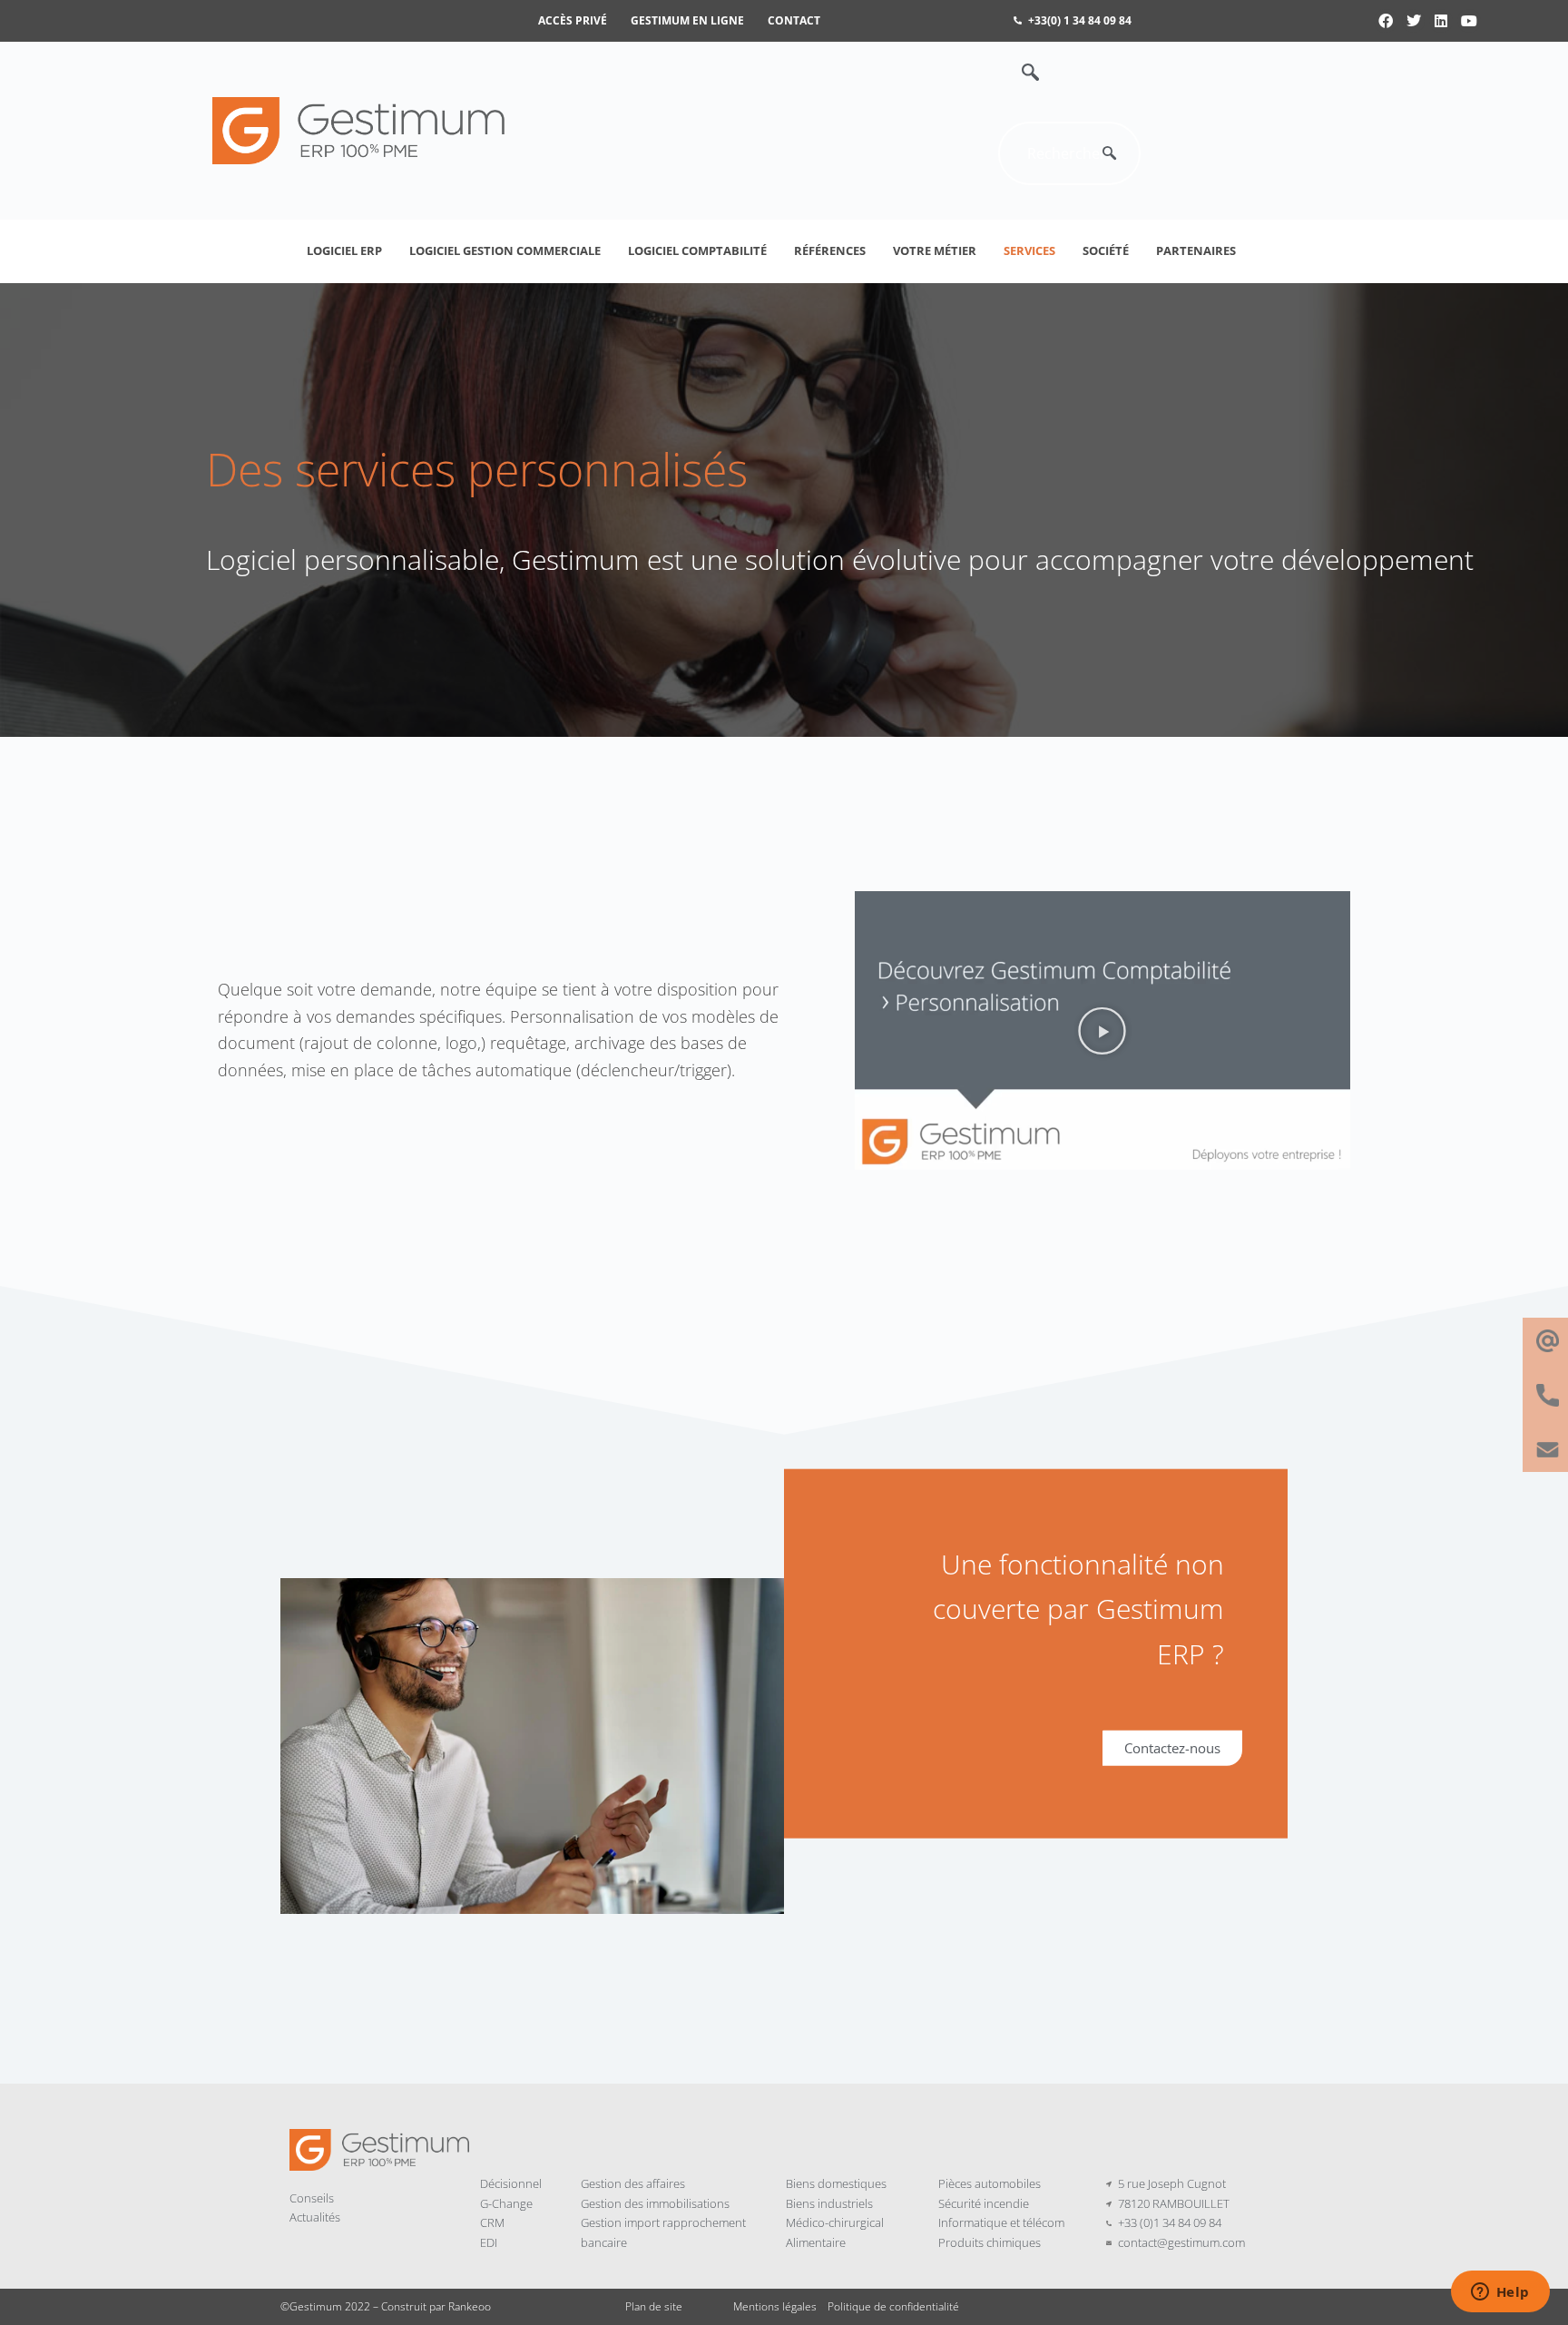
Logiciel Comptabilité (697, 250)
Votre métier (935, 250)
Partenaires (1196, 250)
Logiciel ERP (344, 250)
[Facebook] (1386, 21)
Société (1106, 250)
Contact (794, 20)
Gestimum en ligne (687, 20)
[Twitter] (1414, 21)
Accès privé (573, 20)
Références (830, 250)
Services (1029, 250)
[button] (1021, 74)
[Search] (1109, 153)
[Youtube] (1469, 21)
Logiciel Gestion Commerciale (505, 250)
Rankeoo (470, 2306)
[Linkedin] (1441, 21)
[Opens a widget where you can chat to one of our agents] (1500, 2293)
